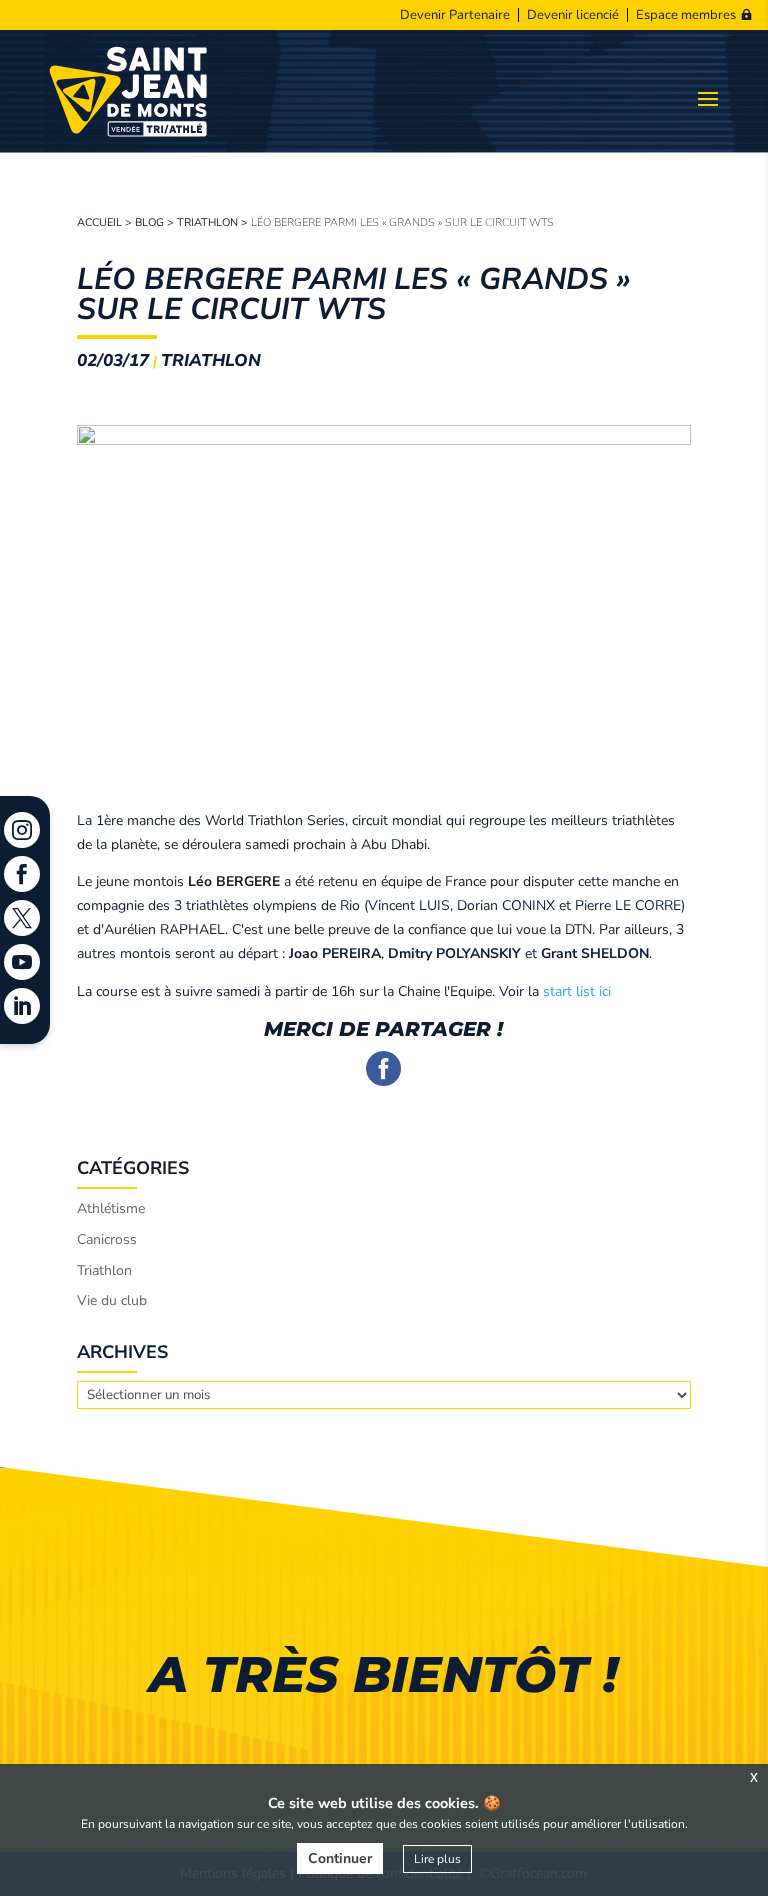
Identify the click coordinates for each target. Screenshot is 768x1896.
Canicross (107, 1239)
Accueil (99, 222)
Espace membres (686, 15)
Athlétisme (111, 1208)
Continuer (340, 1858)
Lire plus (437, 1859)
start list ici (577, 991)
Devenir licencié (573, 15)
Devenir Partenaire (455, 15)
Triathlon (207, 222)
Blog (149, 222)
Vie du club (112, 1300)
